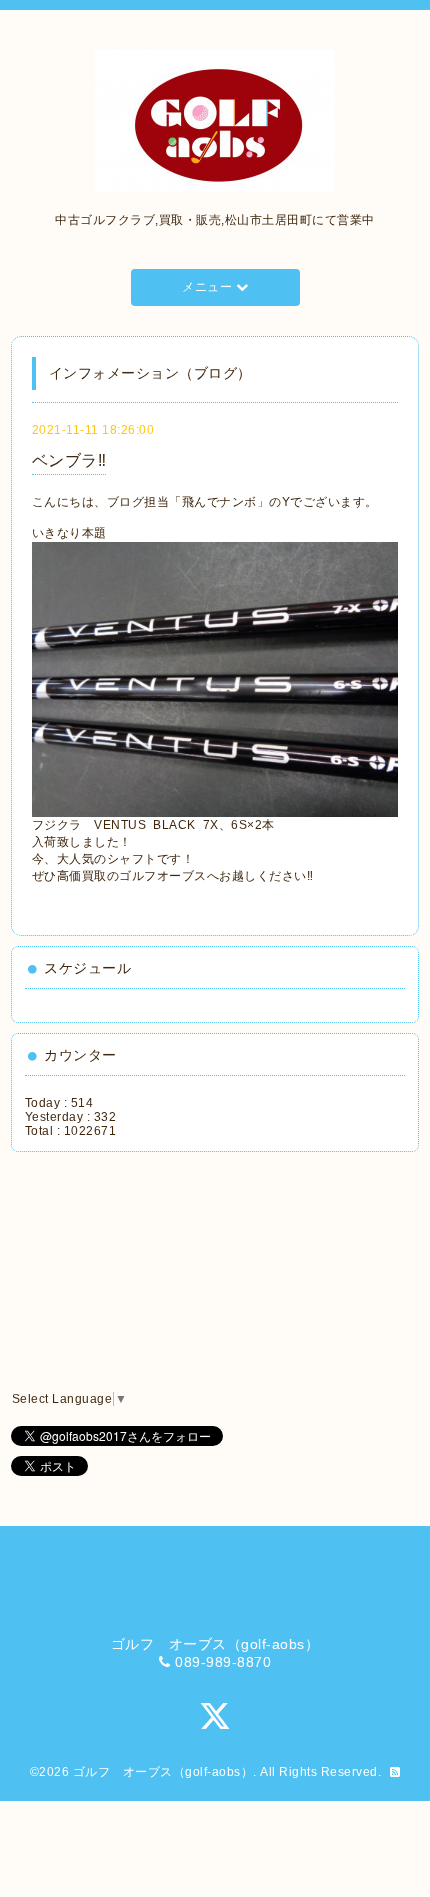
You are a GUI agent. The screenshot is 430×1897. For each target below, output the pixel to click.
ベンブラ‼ (69, 460)
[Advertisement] (117, 1272)
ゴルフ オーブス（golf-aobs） (163, 1772)
